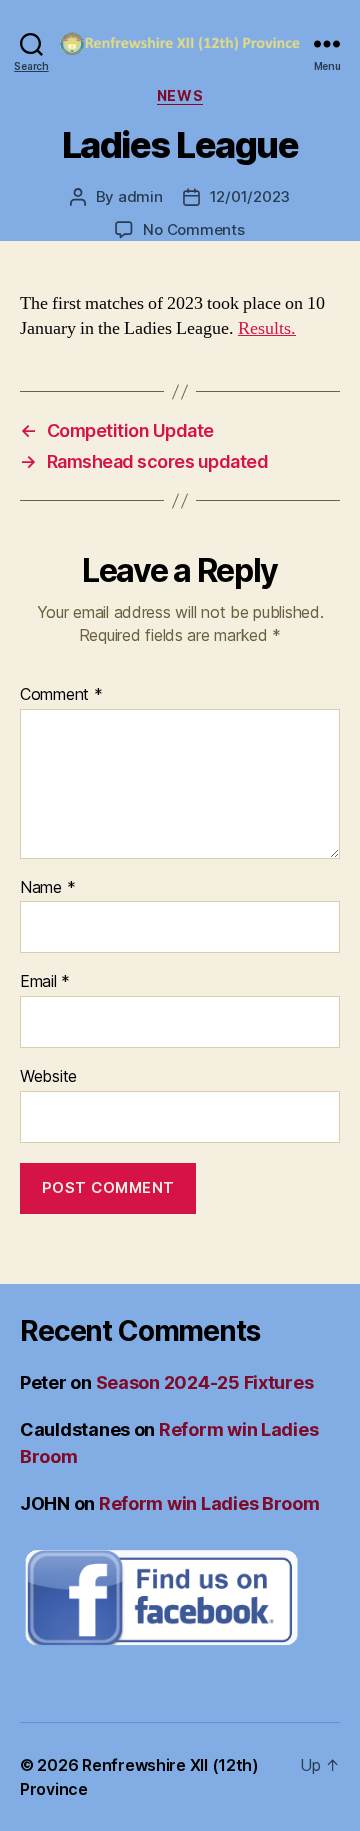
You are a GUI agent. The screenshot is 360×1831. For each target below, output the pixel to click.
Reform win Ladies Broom (209, 1503)
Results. (267, 328)
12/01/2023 (250, 196)
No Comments (193, 229)
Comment (61, 695)
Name (47, 888)
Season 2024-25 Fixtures (205, 1382)
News (180, 95)
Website (48, 1077)
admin (140, 196)
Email (45, 982)
